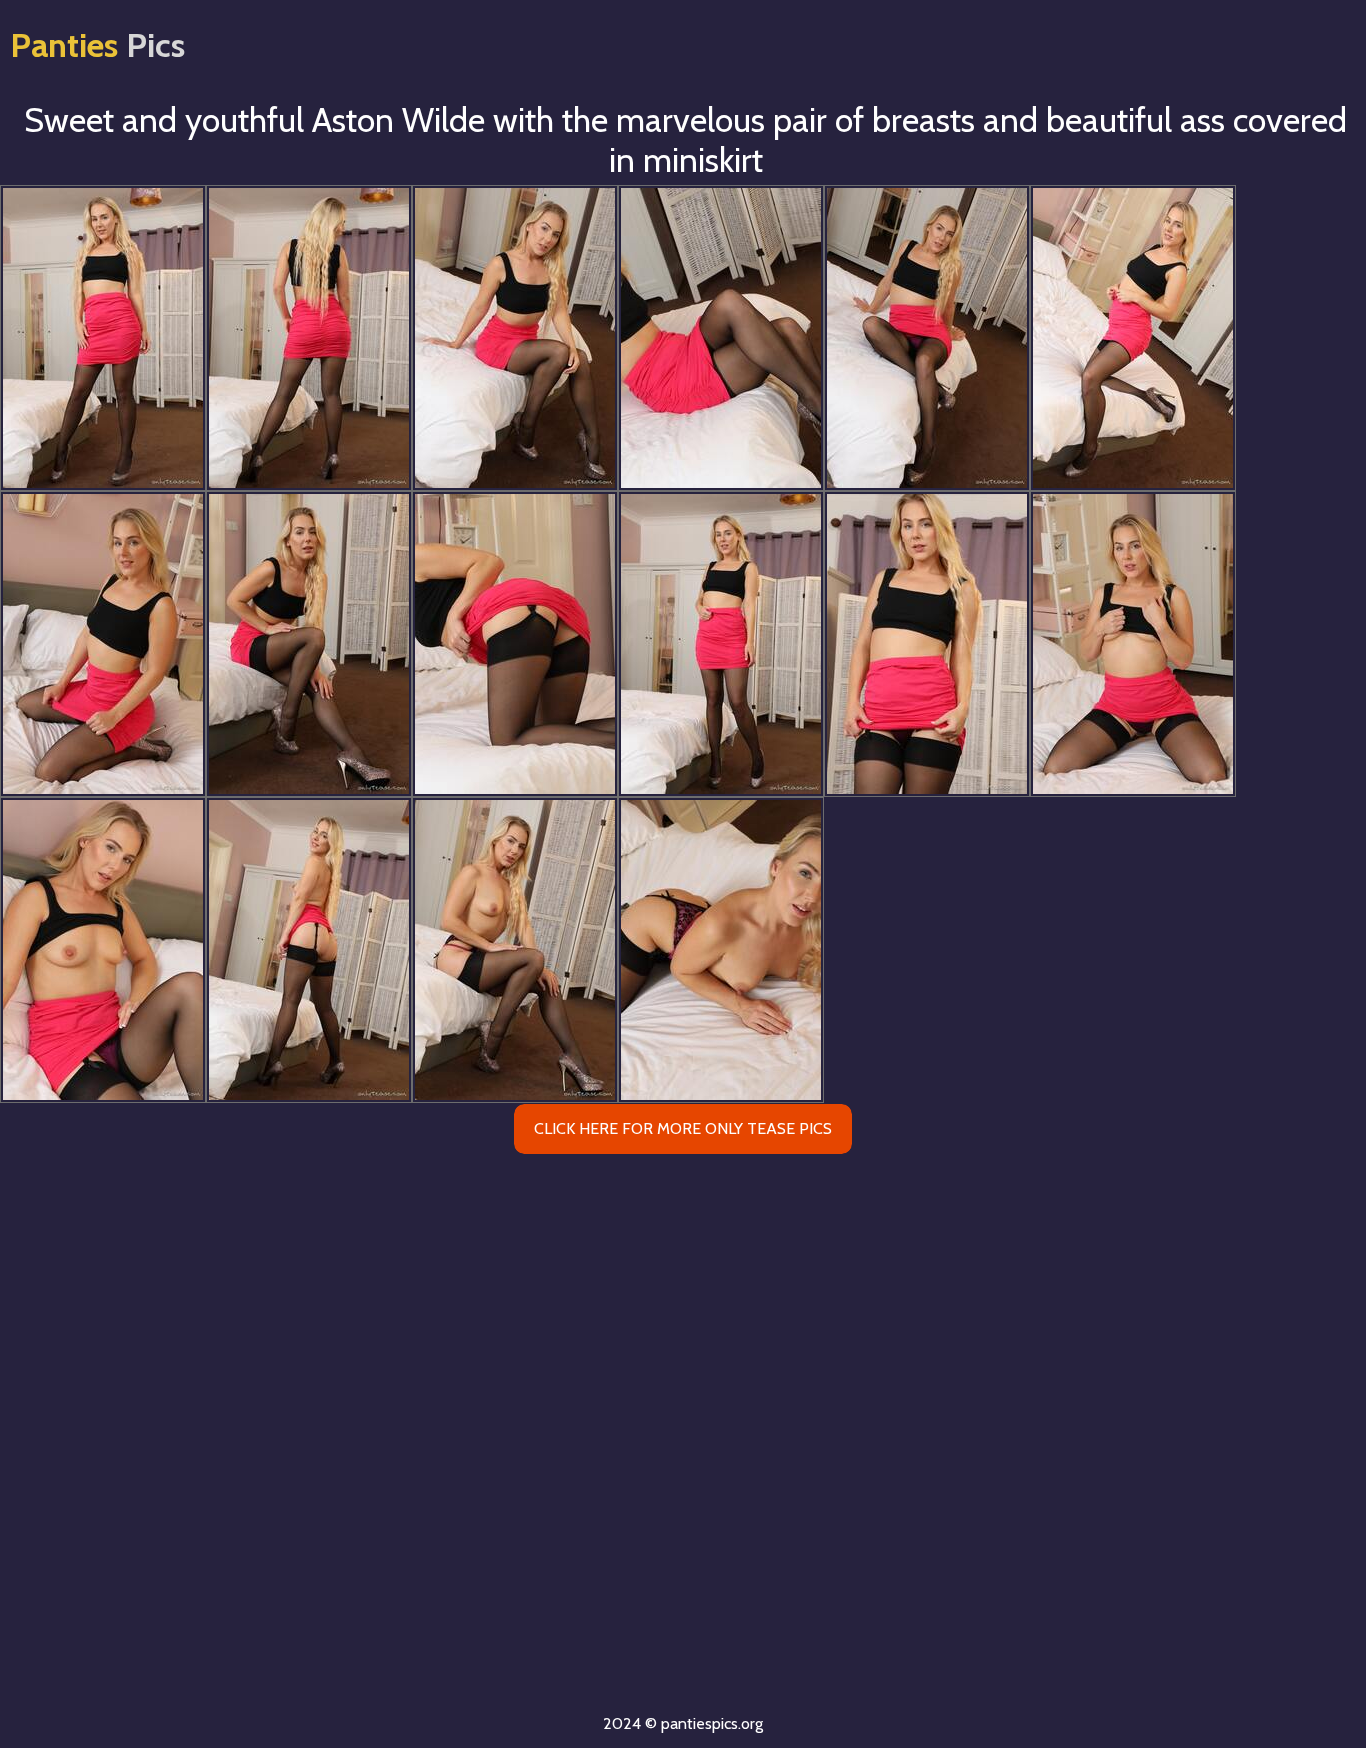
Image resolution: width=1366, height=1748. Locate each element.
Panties (97, 45)
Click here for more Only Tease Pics (683, 1128)
